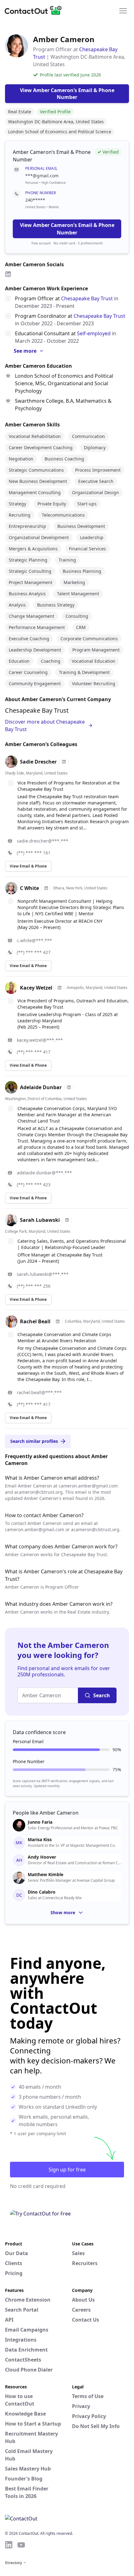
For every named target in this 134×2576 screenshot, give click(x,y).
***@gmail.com (42, 176)
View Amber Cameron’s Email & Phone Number (67, 229)
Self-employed (94, 333)
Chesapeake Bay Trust (87, 298)
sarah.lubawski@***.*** (43, 1274)
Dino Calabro (42, 1892)
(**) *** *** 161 (34, 853)
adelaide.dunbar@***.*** (44, 1173)
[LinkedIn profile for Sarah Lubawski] (67, 1220)
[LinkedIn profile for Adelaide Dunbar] (69, 1087)
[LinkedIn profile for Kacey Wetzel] (60, 988)
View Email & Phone (28, 866)
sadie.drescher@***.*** (43, 841)
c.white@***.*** (34, 940)
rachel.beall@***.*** (39, 1392)
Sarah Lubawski (40, 1220)
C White (29, 888)
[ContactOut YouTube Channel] (21, 2545)
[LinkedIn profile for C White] (46, 888)
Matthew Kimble (45, 1875)
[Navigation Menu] (123, 10)
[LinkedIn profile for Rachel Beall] (58, 1321)
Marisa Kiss (40, 1840)
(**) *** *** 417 (34, 1052)
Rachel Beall (35, 1321)
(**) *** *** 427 (34, 952)
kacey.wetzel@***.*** (40, 1040)
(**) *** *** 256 (34, 1286)
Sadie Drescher (38, 762)
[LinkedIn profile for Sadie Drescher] (64, 762)
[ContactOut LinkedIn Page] (9, 2545)
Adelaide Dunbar (41, 1087)
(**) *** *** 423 (34, 1185)
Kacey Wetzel (36, 988)
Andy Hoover (42, 1857)
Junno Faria (40, 1822)
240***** (35, 200)
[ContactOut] (35, 10)
